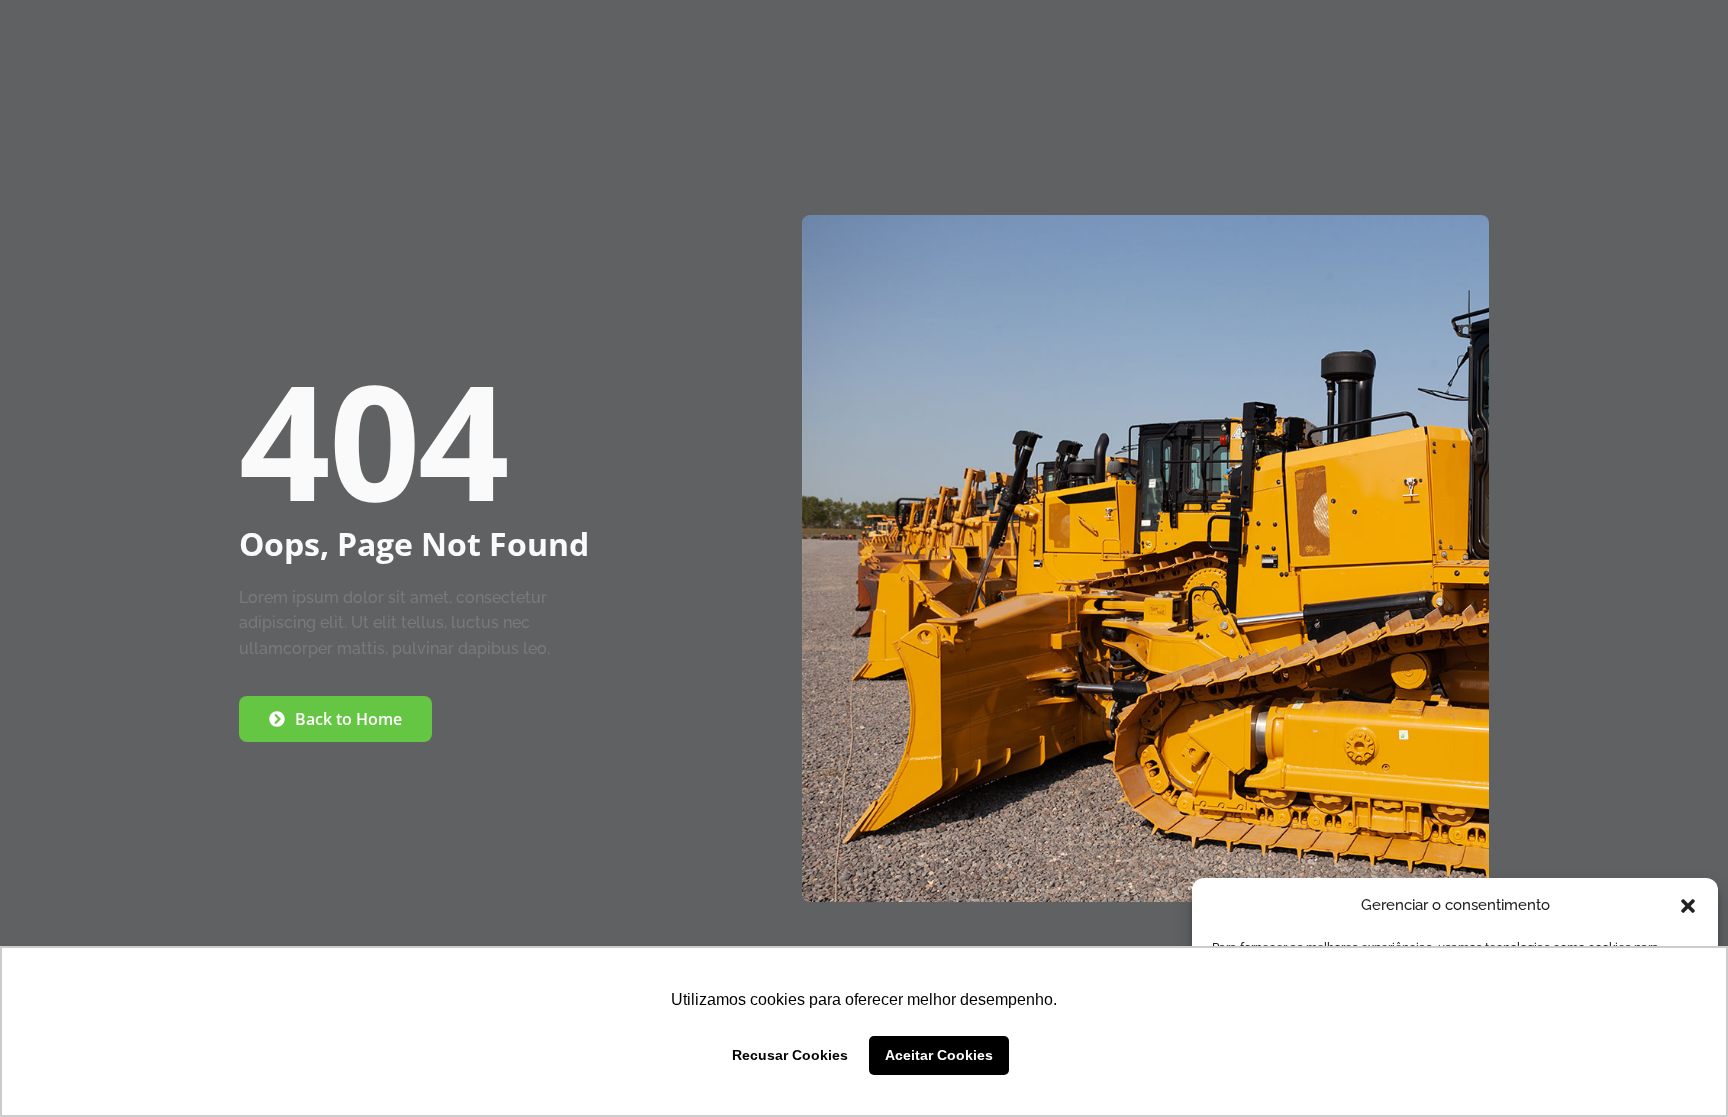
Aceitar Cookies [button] (939, 1055)
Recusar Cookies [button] (790, 1055)
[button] (1688, 906)
